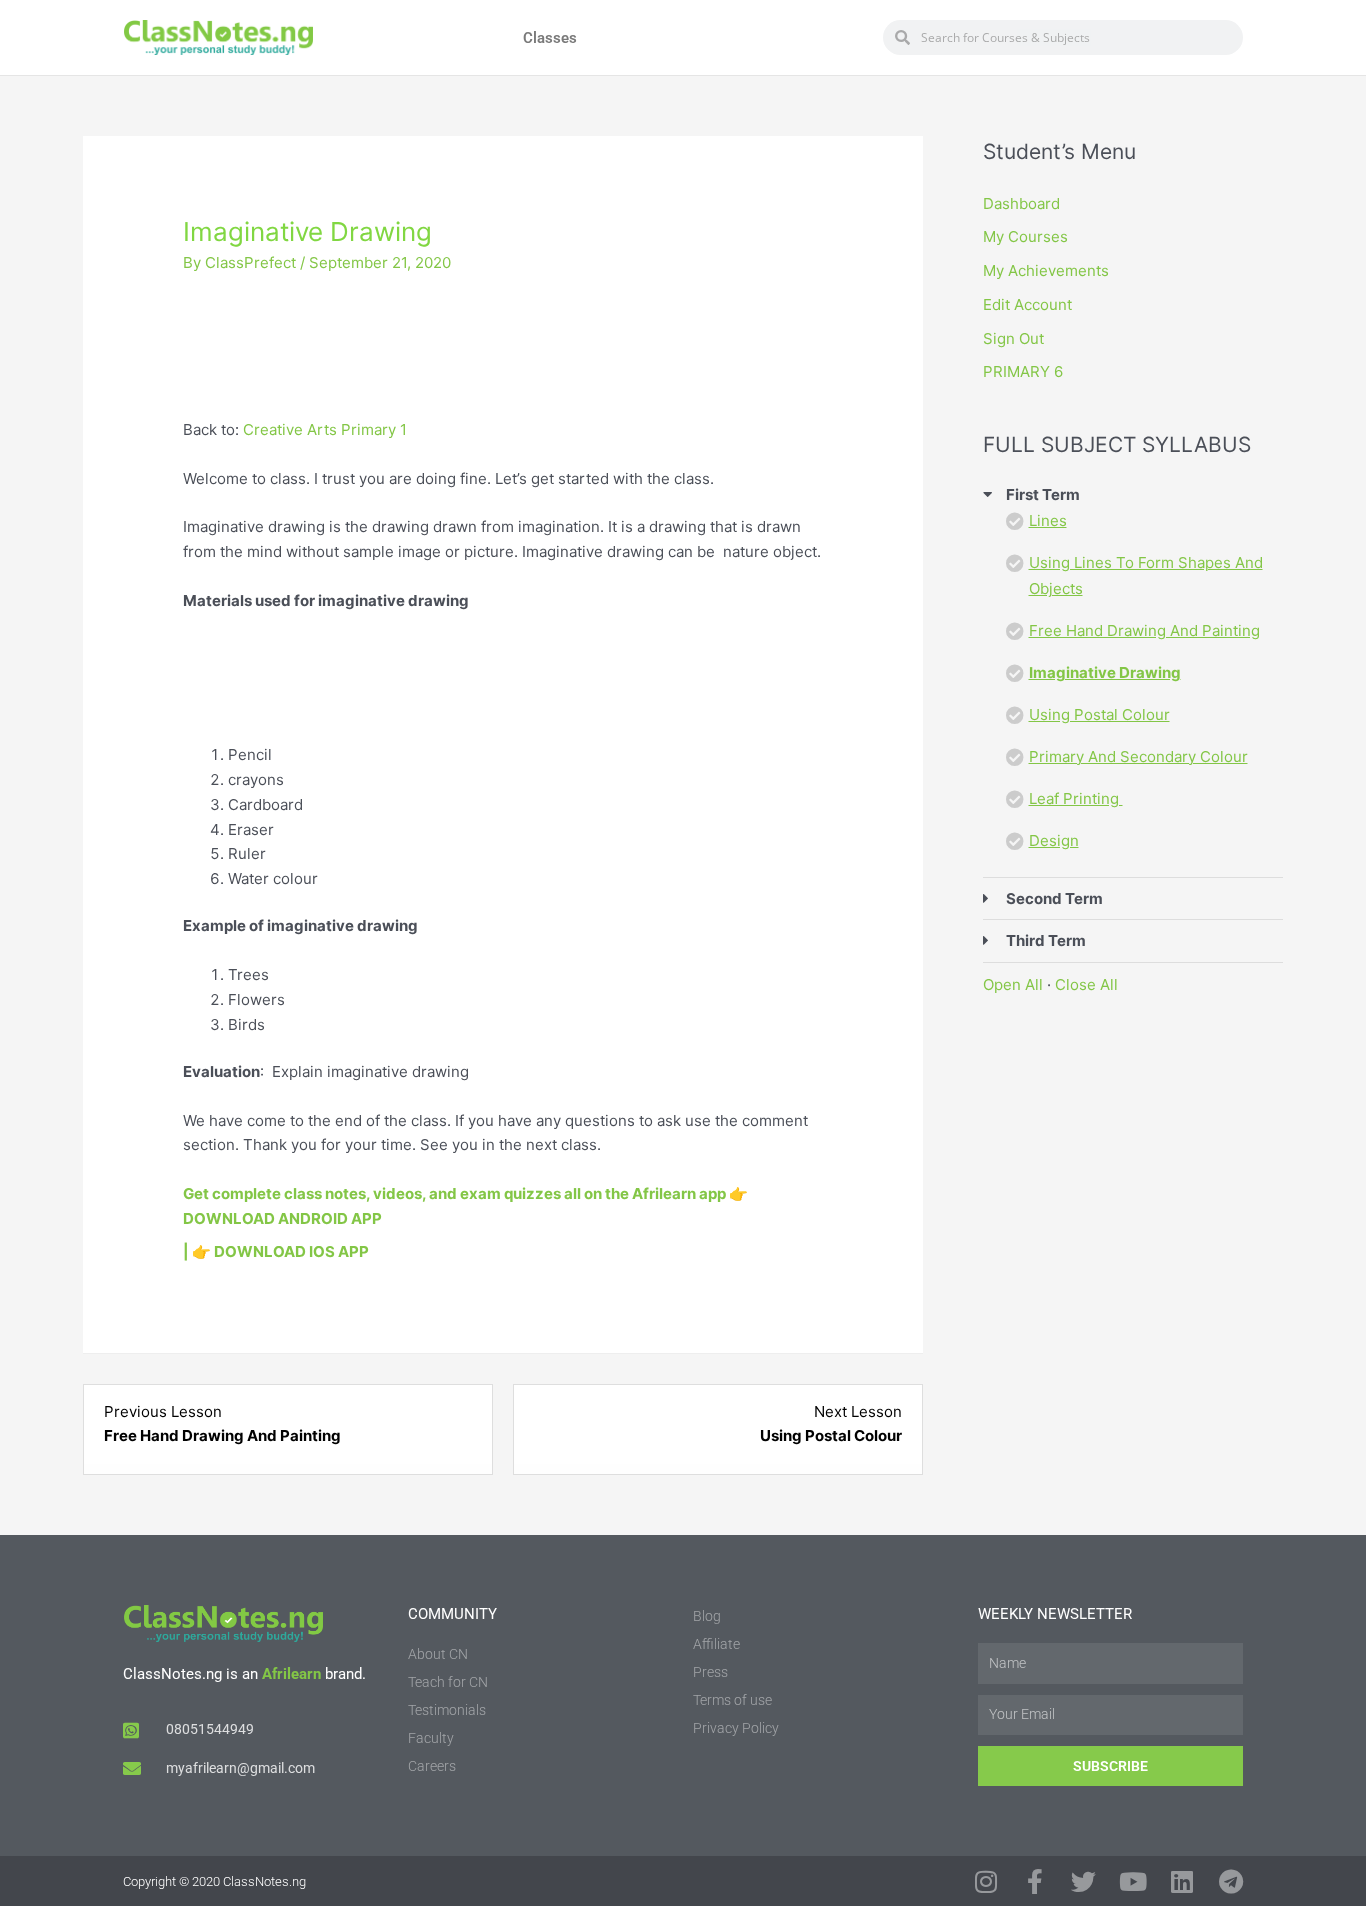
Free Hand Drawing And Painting (1144, 630)
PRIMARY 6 (1023, 371)
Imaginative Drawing (1105, 672)
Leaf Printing (1076, 798)
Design (1054, 840)
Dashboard (1021, 203)
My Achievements (1046, 270)
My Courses (1025, 236)
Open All (1013, 984)
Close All (1086, 984)
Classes (550, 38)
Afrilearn (291, 1674)
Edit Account (1027, 304)
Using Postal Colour (1099, 714)
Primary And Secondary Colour (1138, 756)
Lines (1048, 520)
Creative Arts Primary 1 (325, 429)
